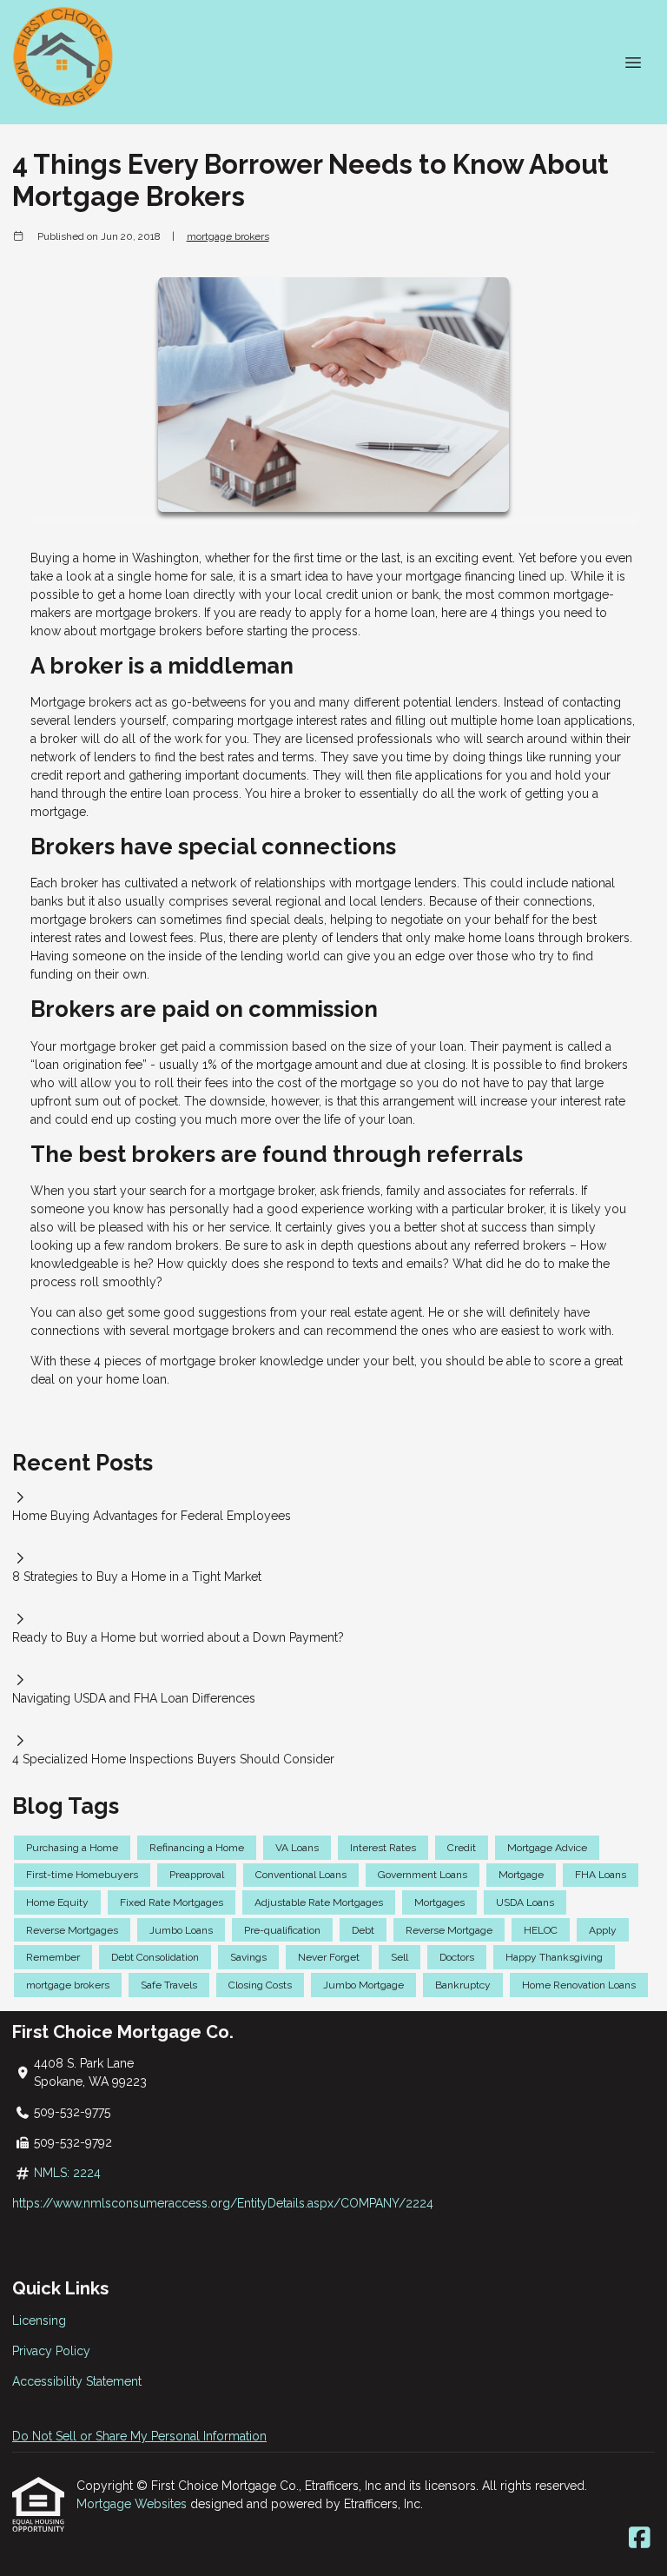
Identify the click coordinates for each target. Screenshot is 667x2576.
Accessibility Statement (77, 2381)
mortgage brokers (228, 236)
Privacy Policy (51, 2351)
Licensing (39, 2320)
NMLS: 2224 (67, 2173)
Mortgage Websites (133, 2504)
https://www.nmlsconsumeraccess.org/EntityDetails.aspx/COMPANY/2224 (223, 2203)
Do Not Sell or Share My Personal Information (139, 2436)
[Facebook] (640, 2539)
